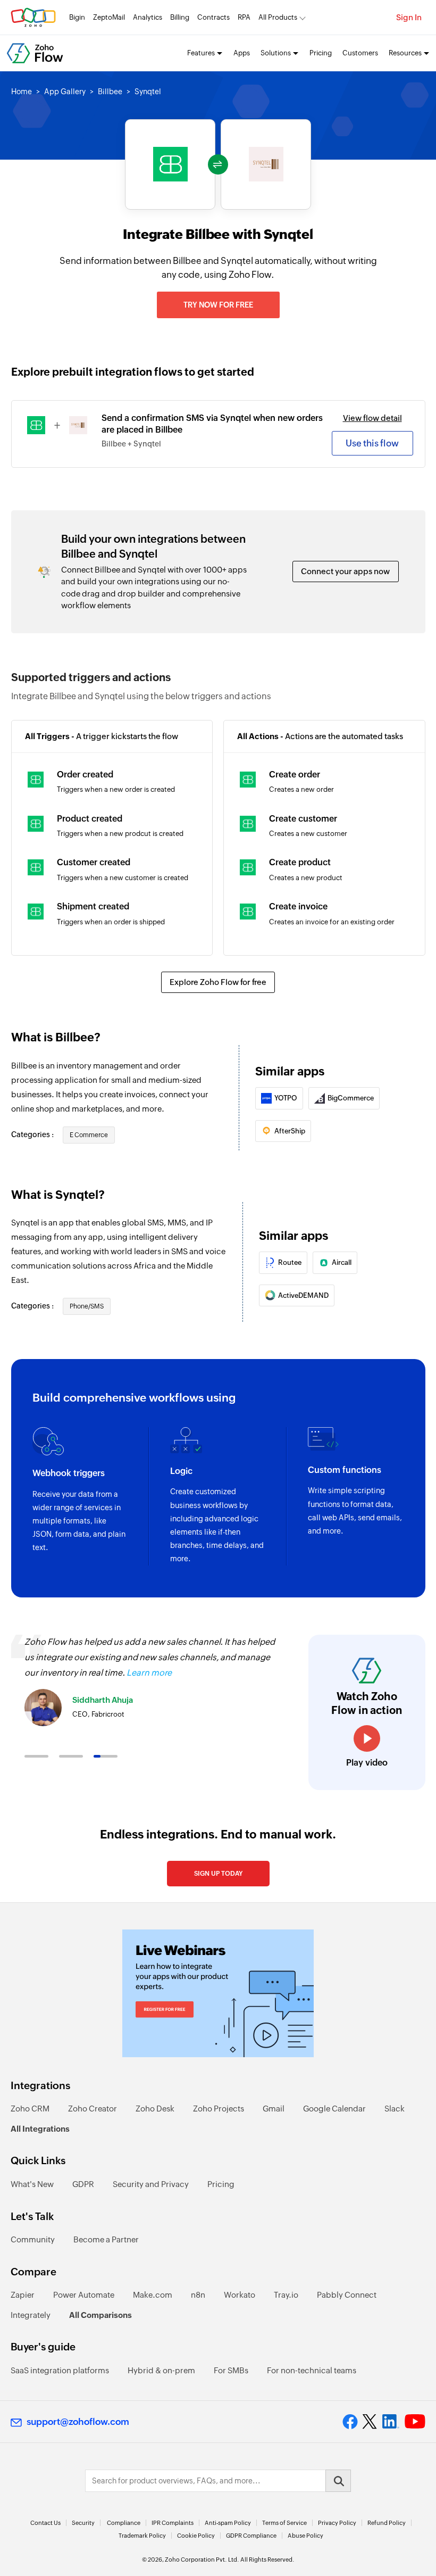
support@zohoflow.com (78, 2422)
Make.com (153, 2295)
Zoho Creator (93, 2109)
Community (33, 2239)
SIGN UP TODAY (218, 1874)
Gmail (274, 2109)
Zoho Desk (155, 2109)
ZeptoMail (109, 17)
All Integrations (40, 2129)
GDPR (83, 2184)
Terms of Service (284, 2523)
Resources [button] (405, 53)
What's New (32, 2184)
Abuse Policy (305, 2536)
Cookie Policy (196, 2536)
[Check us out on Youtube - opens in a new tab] (415, 2422)
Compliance (124, 2523)
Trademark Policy (142, 2536)
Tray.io (286, 2295)
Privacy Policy (337, 2523)
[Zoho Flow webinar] (218, 1993)
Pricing (321, 53)
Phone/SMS (87, 1306)
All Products (278, 17)
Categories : (33, 1134)
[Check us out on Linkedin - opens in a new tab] (391, 2422)
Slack (395, 2109)
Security (83, 2523)
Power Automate (84, 2295)
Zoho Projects (219, 2109)
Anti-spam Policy (228, 2523)
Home (22, 92)
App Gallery (65, 92)
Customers (360, 53)
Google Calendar (334, 2109)
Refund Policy (387, 2523)
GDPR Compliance (251, 2536)
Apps (242, 53)
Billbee (110, 92)
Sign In (409, 17)
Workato (240, 2295)
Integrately (31, 2315)
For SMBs (231, 2370)
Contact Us (45, 2523)
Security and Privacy (151, 2184)
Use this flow (372, 443)
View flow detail (372, 418)
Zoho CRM (30, 2109)
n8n (198, 2295)
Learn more (149, 1673)
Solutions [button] (276, 53)
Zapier (23, 2295)
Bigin (77, 17)
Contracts (213, 17)
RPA (244, 17)
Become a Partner (106, 2239)
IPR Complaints (173, 2523)
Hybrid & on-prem (161, 2370)
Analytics (148, 17)
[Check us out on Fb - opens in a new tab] (350, 2422)
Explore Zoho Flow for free (218, 982)
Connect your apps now (345, 571)
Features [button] (201, 53)
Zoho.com (33, 17)
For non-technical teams (312, 2370)
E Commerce (89, 1135)
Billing (180, 17)
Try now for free (218, 305)
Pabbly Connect (347, 2295)
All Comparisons (100, 2315)
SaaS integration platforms (60, 2370)
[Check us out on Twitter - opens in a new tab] (370, 2422)
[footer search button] (338, 2481)
